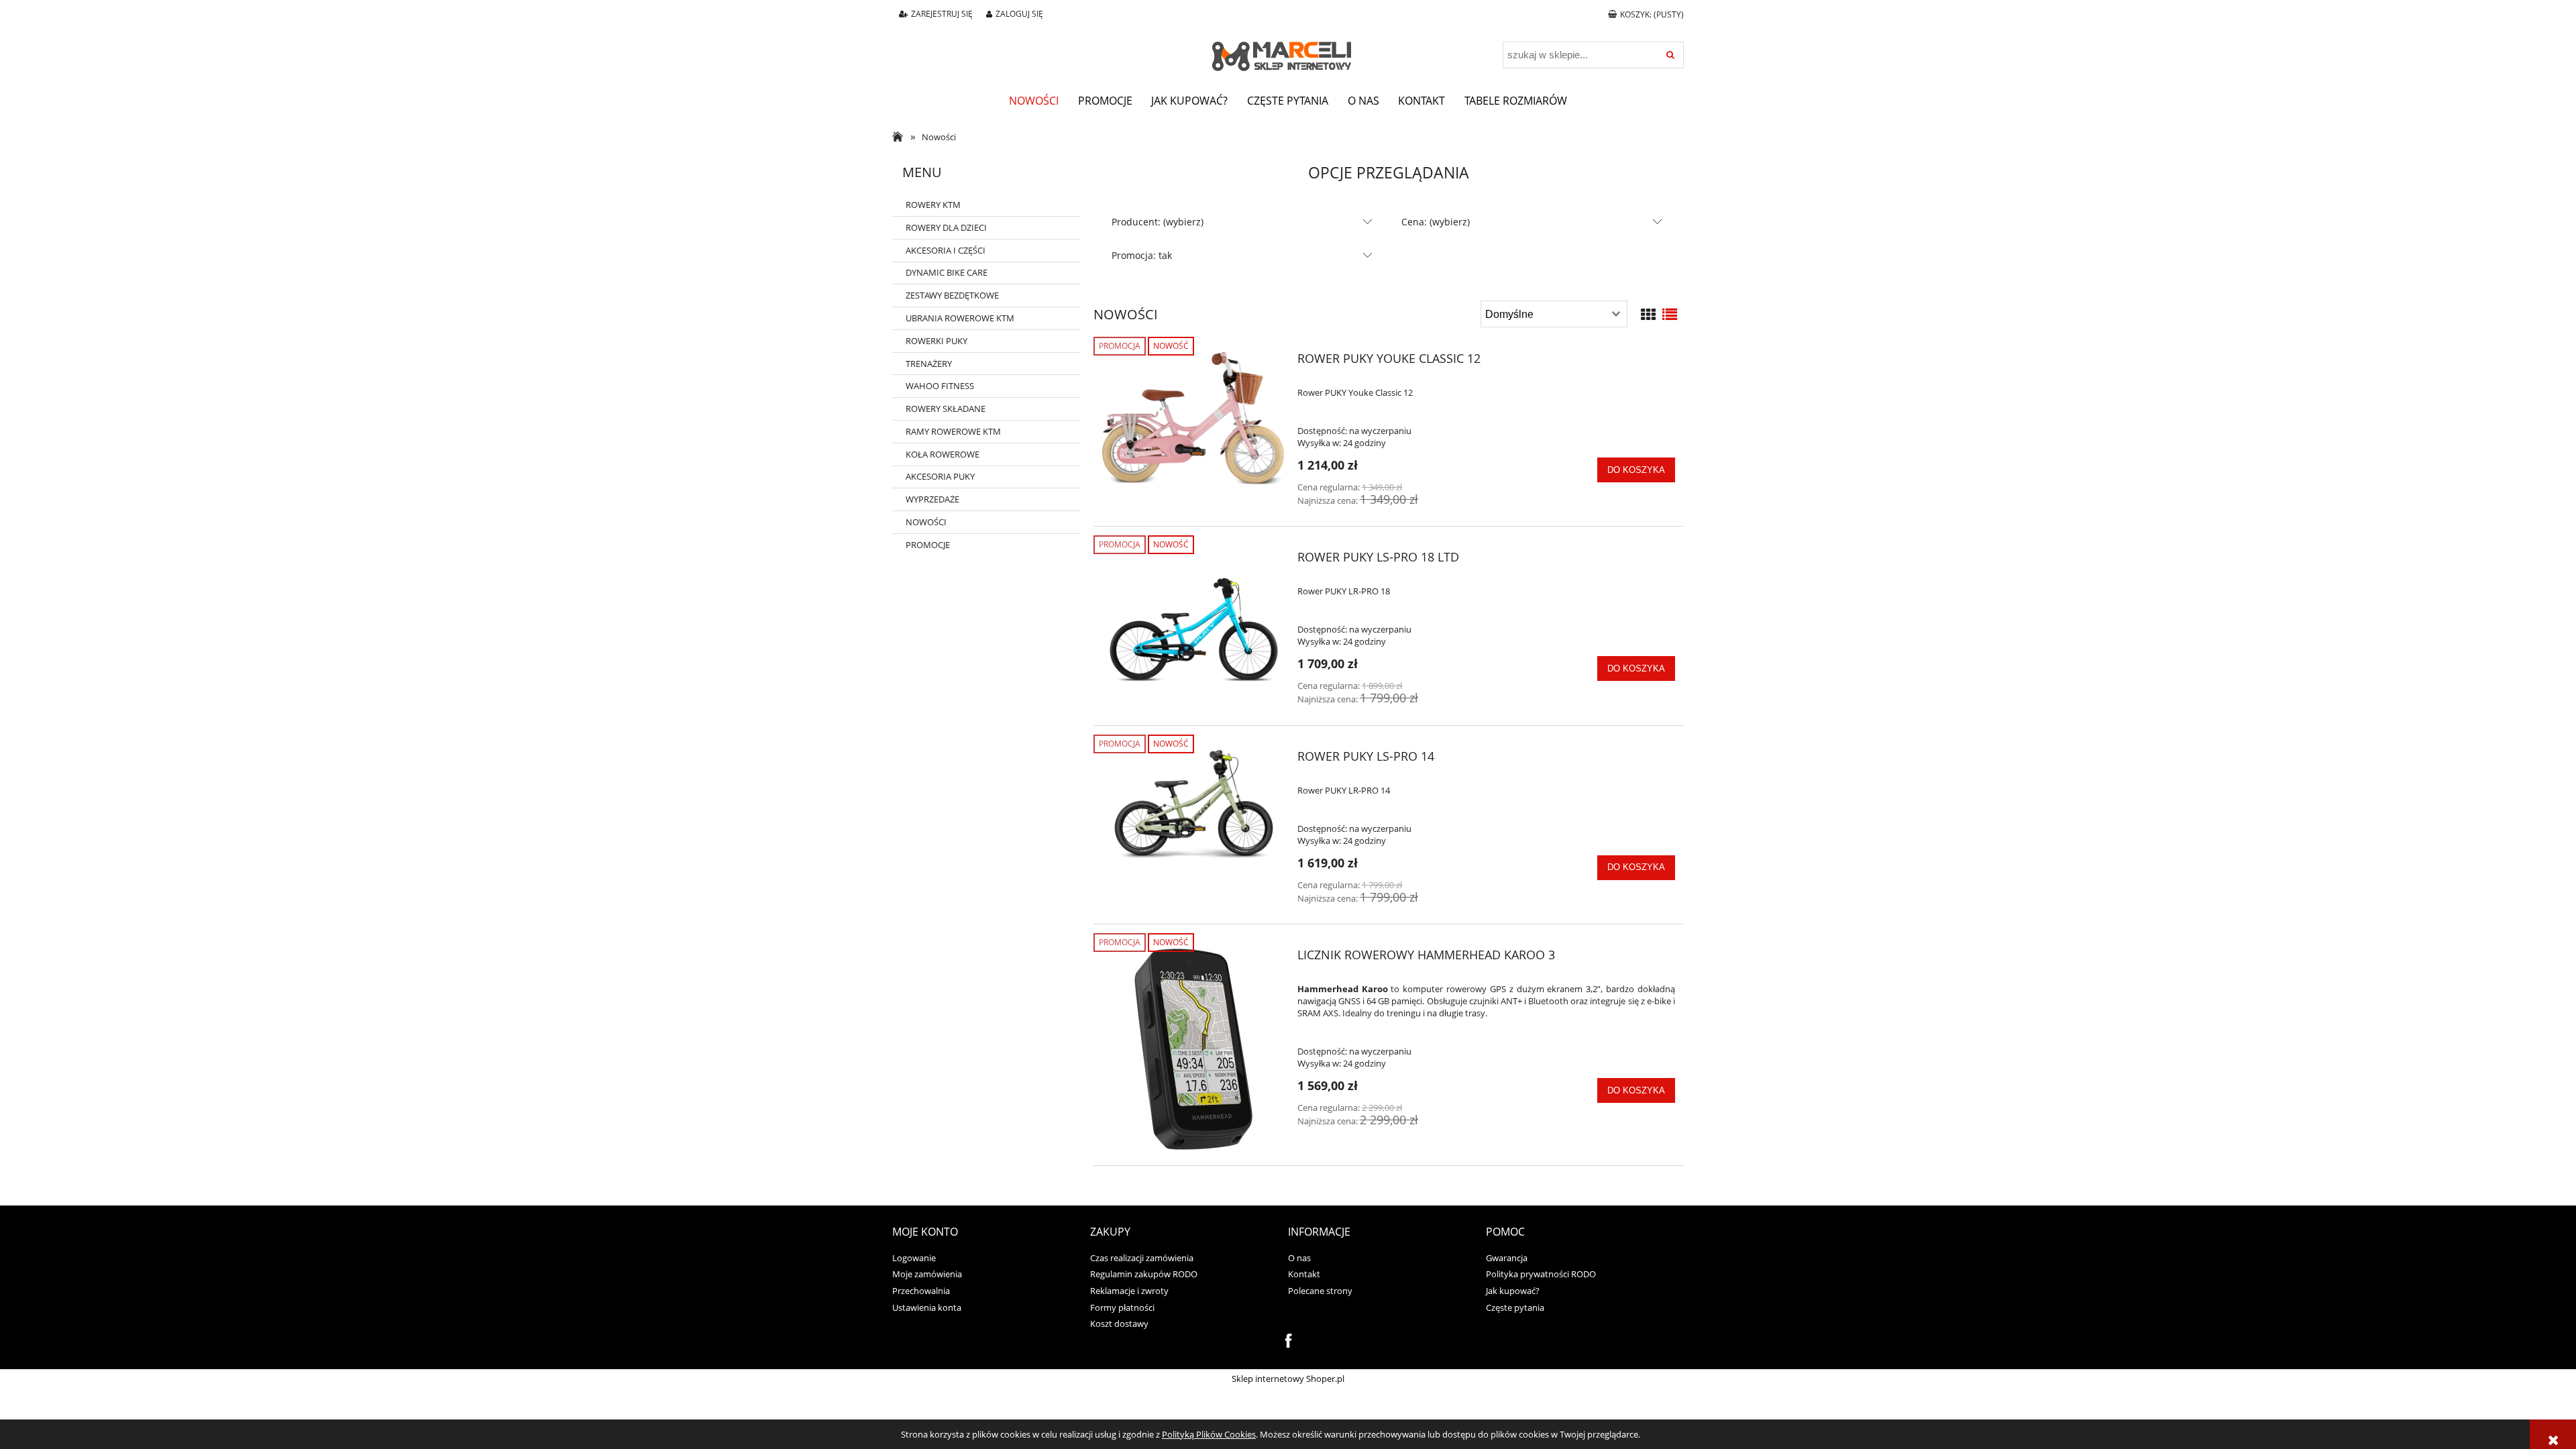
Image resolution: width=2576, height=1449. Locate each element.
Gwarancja (1507, 1258)
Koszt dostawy (1119, 1324)
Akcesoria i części (946, 250)
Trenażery (929, 364)
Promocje (928, 545)
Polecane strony (1320, 1291)
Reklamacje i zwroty (1129, 1291)
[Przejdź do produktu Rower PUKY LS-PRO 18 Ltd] (1194, 627)
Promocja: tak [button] (1142, 255)
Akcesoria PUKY (940, 476)
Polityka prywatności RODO (1541, 1274)
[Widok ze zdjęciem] (1648, 314)
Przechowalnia (921, 1291)
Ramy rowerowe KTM (953, 431)
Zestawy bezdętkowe (952, 295)
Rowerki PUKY (936, 341)
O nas (1299, 1258)
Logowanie (914, 1258)
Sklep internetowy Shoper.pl (1288, 1379)
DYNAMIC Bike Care (947, 272)
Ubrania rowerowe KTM (960, 318)
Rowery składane (946, 409)
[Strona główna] (1288, 48)
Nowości (926, 522)
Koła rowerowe (943, 454)
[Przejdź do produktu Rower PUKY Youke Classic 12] (1194, 419)
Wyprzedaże (932, 499)
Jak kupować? (1513, 1291)
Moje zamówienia (927, 1274)
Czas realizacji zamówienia (1142, 1258)
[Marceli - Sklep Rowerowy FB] (1288, 1340)
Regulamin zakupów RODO (1144, 1274)
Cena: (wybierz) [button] (1436, 222)
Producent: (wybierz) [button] (1158, 222)
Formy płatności (1122, 1307)
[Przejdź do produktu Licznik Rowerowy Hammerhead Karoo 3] (1194, 1049)
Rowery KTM (933, 205)
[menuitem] (1034, 101)
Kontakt (1304, 1274)
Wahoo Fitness (940, 386)
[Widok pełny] (1670, 314)
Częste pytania (1515, 1307)
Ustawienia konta (927, 1307)
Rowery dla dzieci (946, 227)
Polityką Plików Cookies (1209, 1434)
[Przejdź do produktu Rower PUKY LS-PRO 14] (1194, 805)
